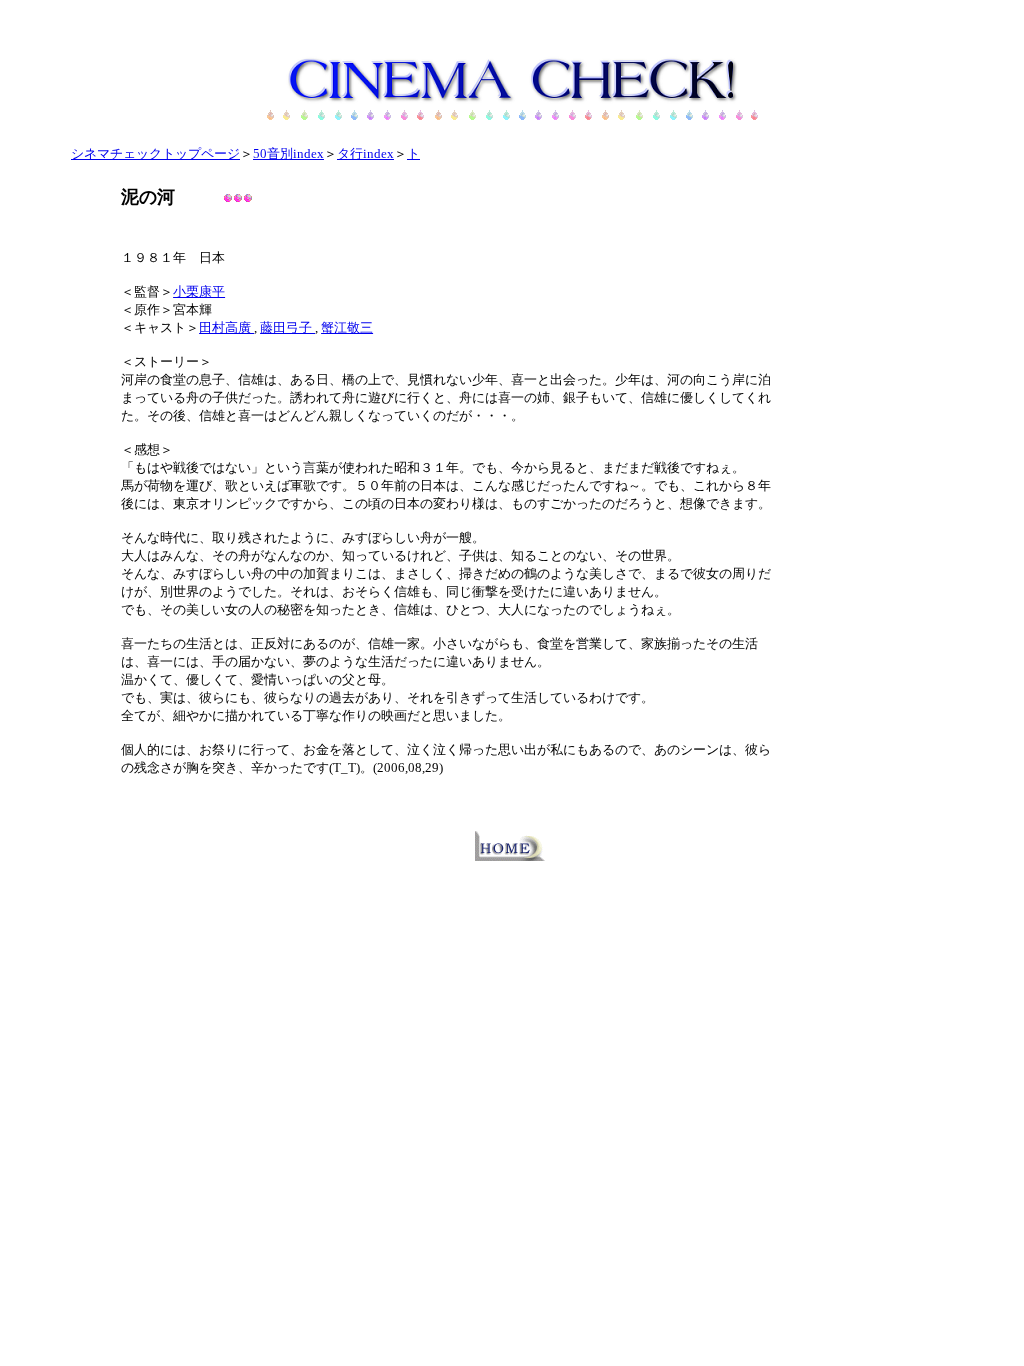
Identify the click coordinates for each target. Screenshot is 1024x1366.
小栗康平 (199, 291)
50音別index (288, 153)
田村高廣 (226, 327)
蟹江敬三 (347, 327)
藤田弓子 (287, 327)
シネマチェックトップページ (155, 153)
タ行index (365, 153)
